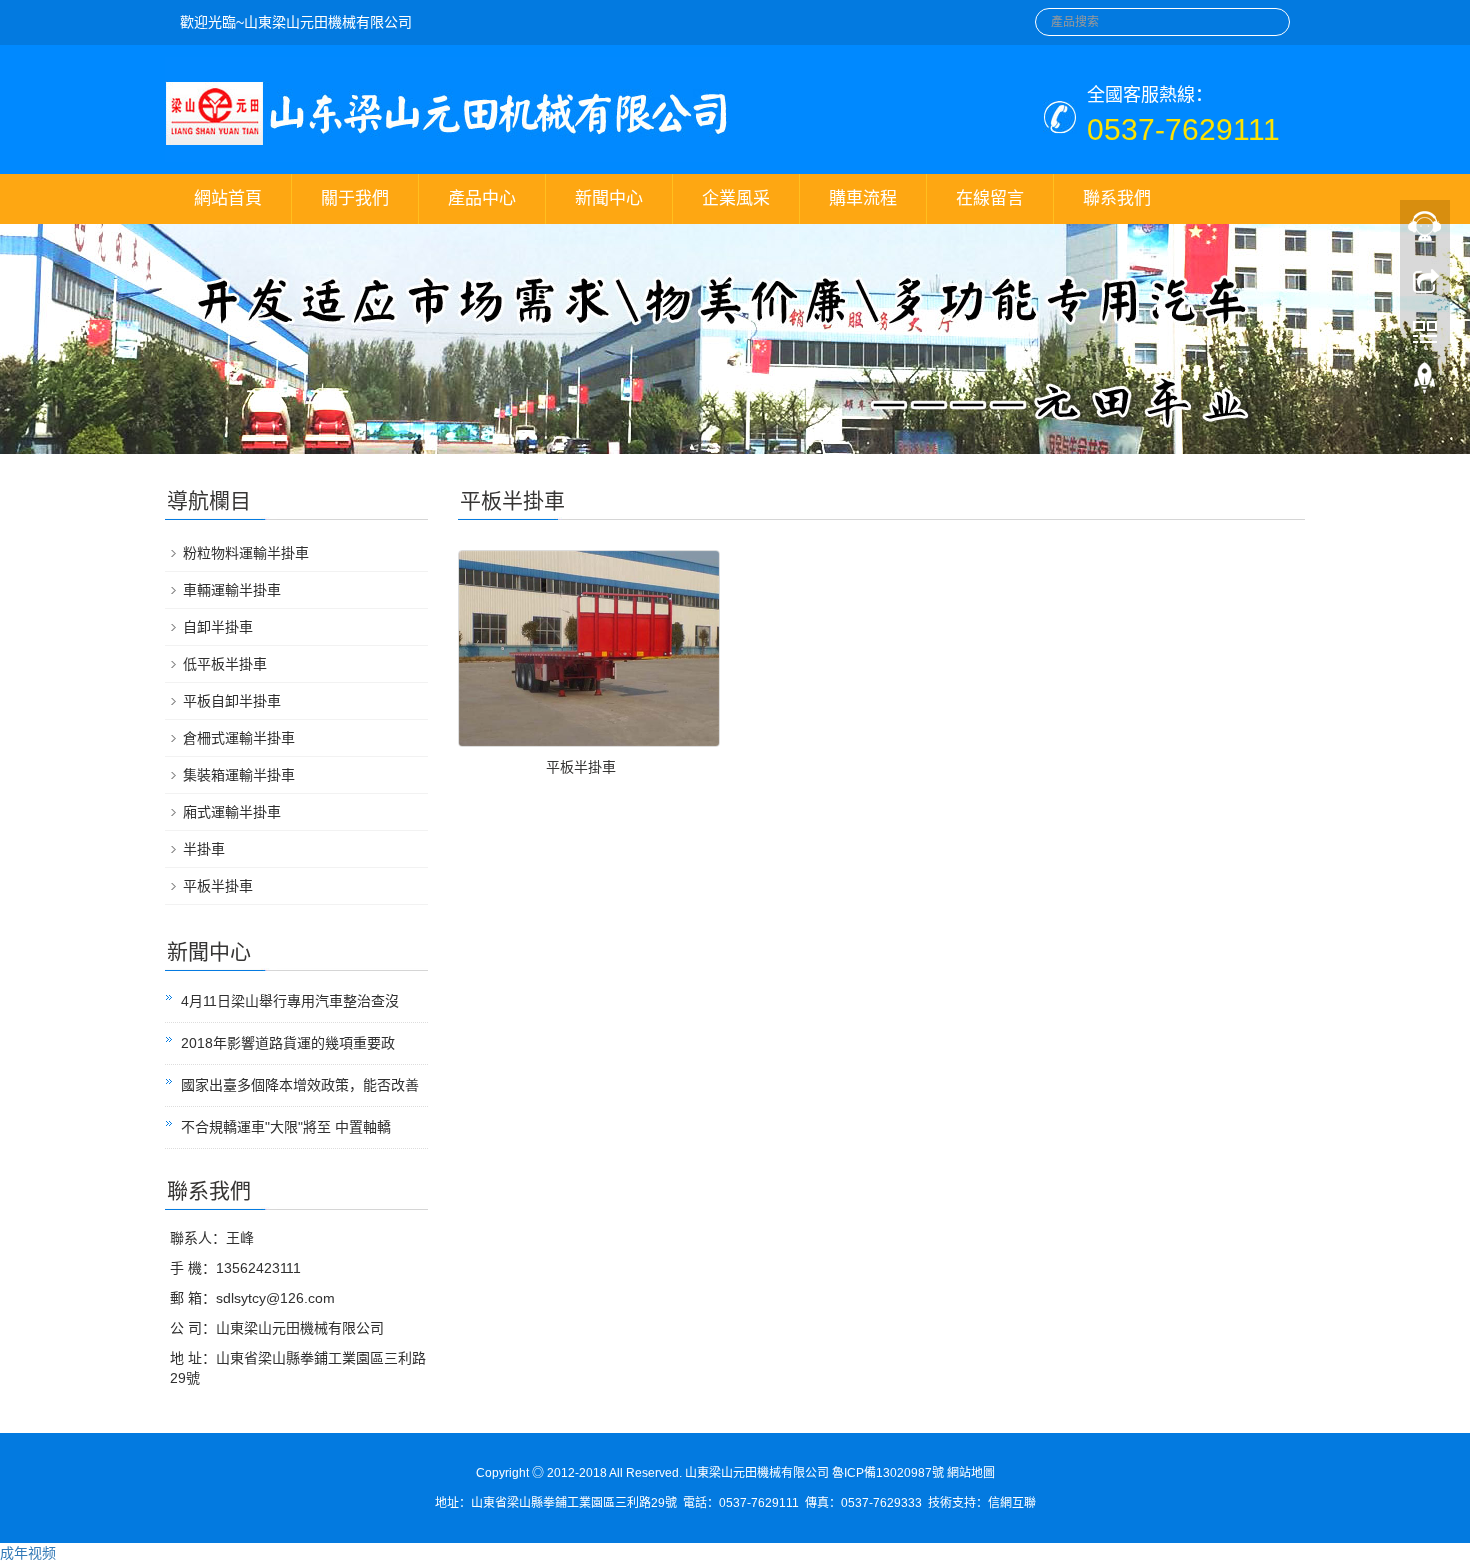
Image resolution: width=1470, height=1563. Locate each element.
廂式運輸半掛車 (232, 812)
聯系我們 (1117, 198)
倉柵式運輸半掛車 (239, 738)
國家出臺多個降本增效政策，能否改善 (300, 1085)
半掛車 (204, 849)
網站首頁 (228, 198)
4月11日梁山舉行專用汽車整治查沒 (290, 1001)
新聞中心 (609, 198)
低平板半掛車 (225, 664)
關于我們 (355, 198)
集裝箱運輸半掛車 (239, 775)
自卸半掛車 (218, 627)
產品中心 (482, 198)
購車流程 (863, 198)
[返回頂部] (1425, 383)
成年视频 (28, 1553)
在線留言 (990, 198)
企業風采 (736, 198)
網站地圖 (971, 1473)
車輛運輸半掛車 (232, 590)
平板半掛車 (581, 767)
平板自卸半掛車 (232, 701)
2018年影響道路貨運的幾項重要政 (288, 1043)
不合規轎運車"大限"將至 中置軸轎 (286, 1127)
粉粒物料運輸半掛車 (246, 553)
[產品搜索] (1267, 16)
